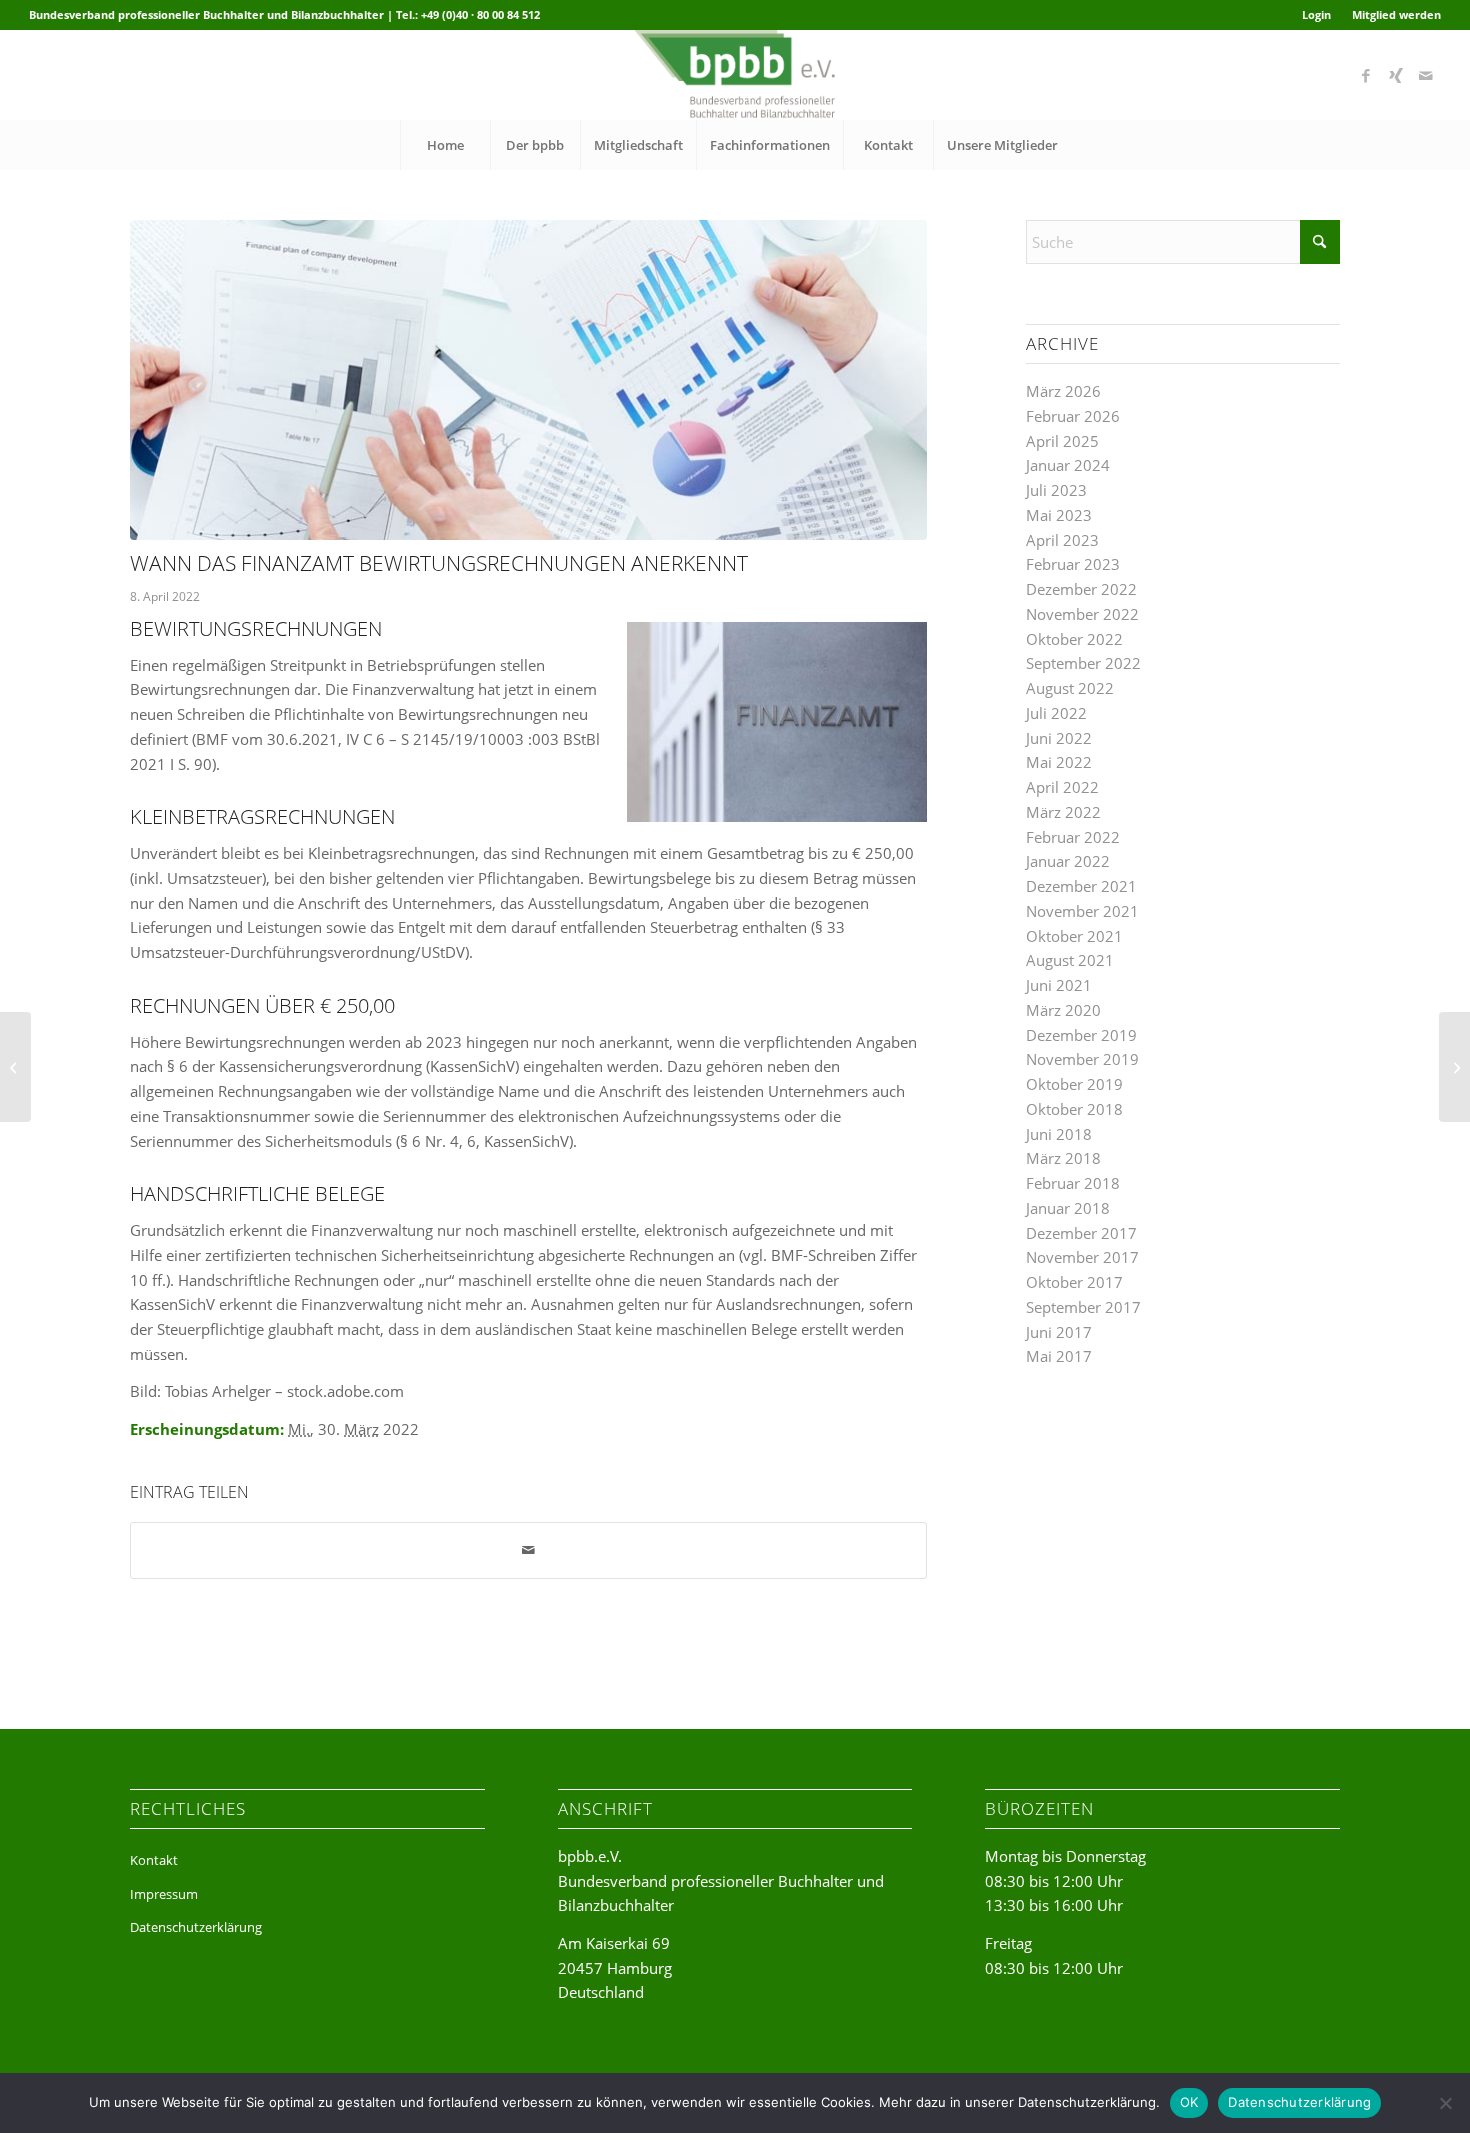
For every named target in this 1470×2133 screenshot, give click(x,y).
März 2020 (1063, 1010)
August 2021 (1070, 960)
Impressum (164, 1894)
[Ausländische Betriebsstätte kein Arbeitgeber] (1454, 1067)
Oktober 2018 (1074, 1109)
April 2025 (1062, 441)
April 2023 (1062, 540)
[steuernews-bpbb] (528, 380)
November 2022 (1082, 614)
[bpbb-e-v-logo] (734, 75)
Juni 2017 (1059, 1332)
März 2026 (1063, 391)
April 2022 (1062, 787)
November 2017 (1082, 1257)
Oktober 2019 (1074, 1084)
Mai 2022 (1059, 762)
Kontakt (154, 1860)
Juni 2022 (1059, 738)
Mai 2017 (1059, 1356)
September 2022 (1083, 663)
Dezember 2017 (1081, 1233)
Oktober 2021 (1074, 936)
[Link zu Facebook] (1366, 75)
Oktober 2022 (1074, 639)
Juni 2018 (1059, 1134)
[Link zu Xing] (1396, 75)
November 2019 (1082, 1059)
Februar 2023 (1073, 564)
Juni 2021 (1059, 985)
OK (1189, 2102)
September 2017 (1083, 1307)
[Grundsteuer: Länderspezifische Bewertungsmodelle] (15, 1067)
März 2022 (1063, 812)
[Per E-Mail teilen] (528, 1550)
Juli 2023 (1056, 490)
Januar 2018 (1068, 1208)
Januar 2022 (1068, 861)
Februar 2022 (1073, 837)
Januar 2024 (1068, 465)
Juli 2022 (1056, 713)
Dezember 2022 (1081, 589)
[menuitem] (1317, 15)
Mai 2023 (1059, 515)
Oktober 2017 (1074, 1282)
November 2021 (1082, 911)
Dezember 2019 (1081, 1035)
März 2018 (1063, 1158)
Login (1316, 14)
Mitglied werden (1396, 14)
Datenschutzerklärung (196, 1927)
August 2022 (1070, 688)
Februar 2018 (1073, 1183)
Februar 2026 (1073, 416)
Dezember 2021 (1081, 886)
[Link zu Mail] (1426, 75)
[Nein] (1445, 2103)
